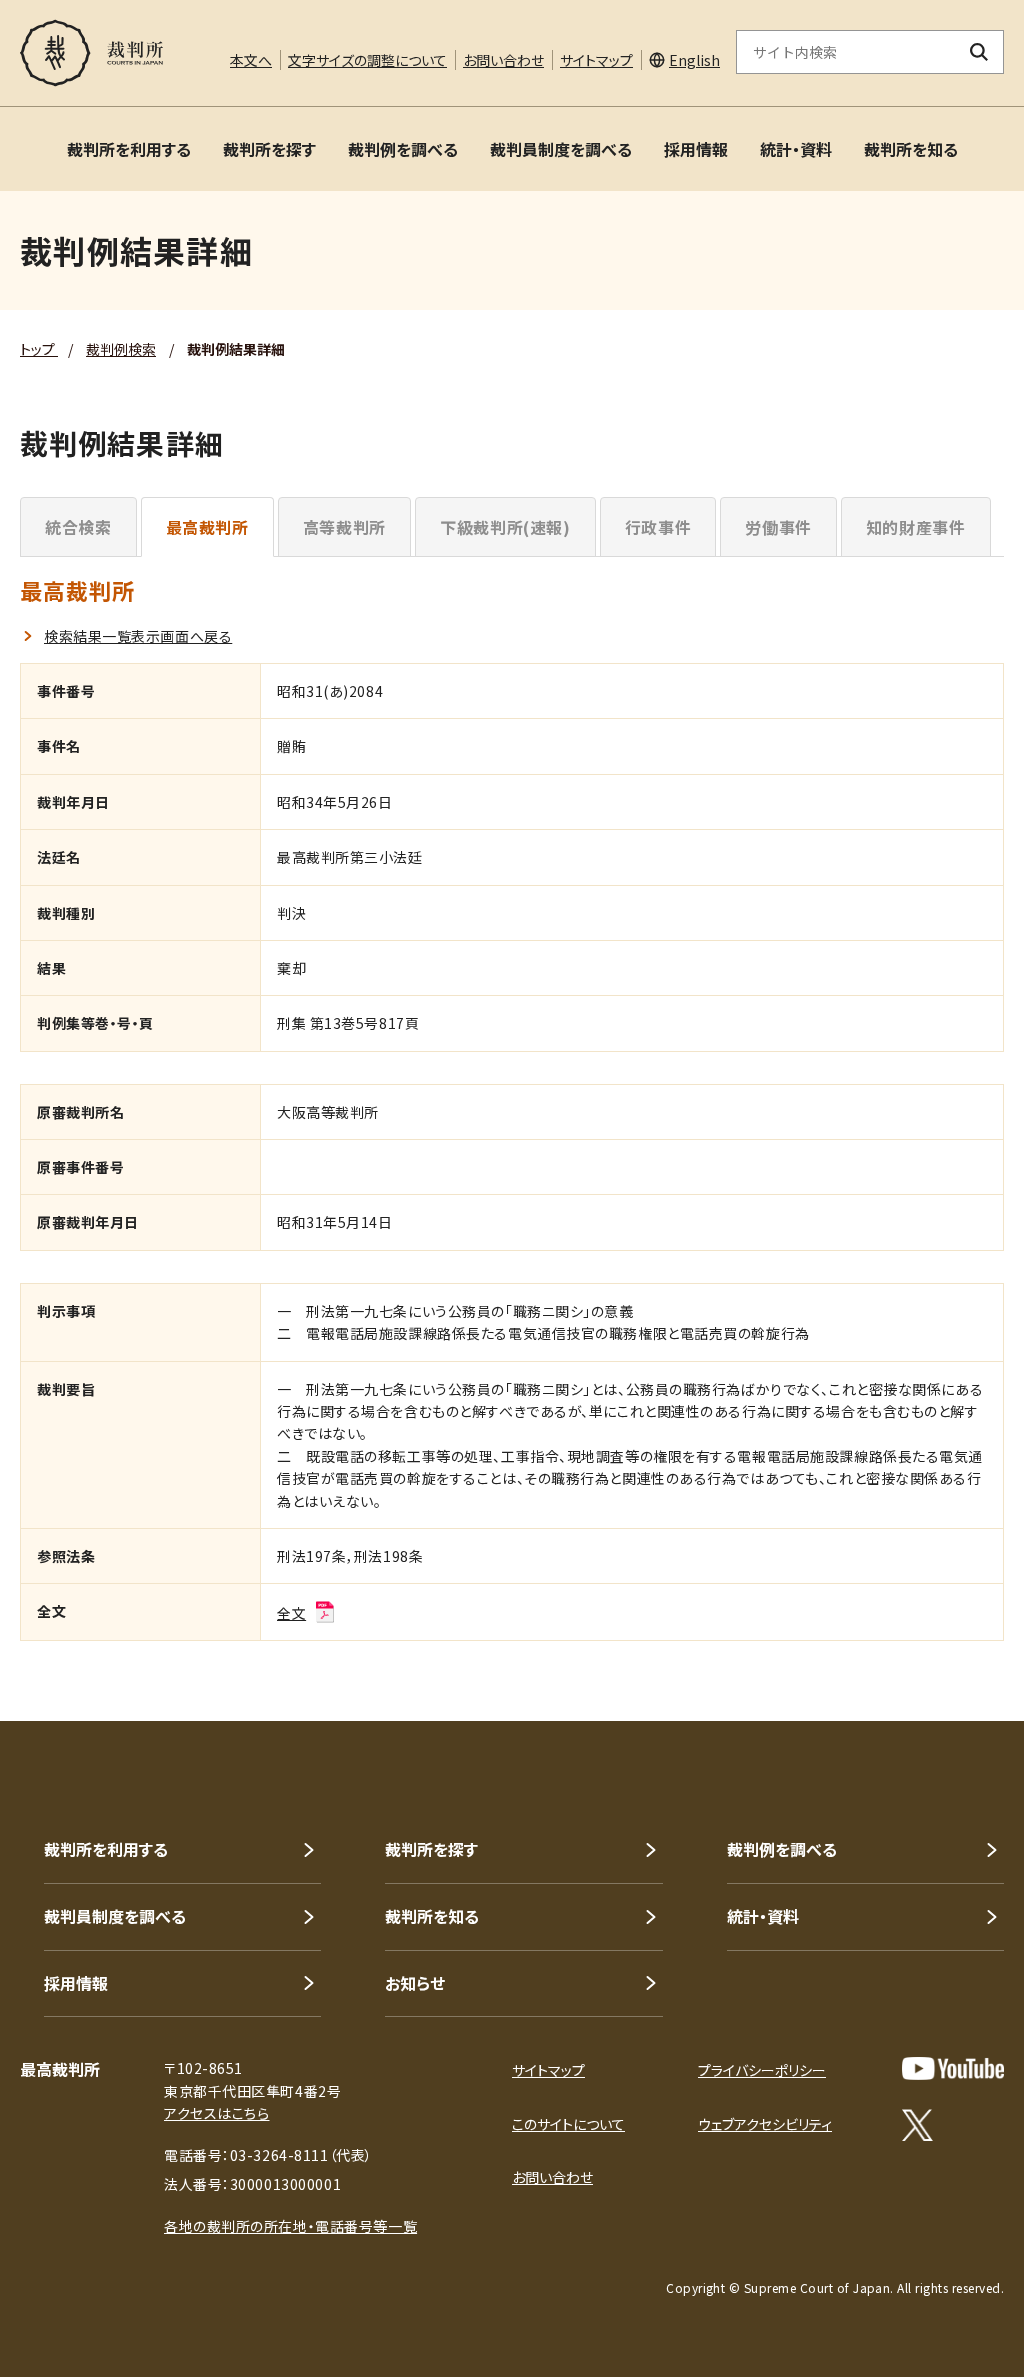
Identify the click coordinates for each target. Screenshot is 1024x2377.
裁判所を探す (269, 149)
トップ (39, 349)
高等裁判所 (344, 527)
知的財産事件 (916, 527)
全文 (291, 1613)
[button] (952, 1649)
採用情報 (696, 149)
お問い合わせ (503, 60)
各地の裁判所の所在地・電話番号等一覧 (290, 2226)
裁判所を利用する (129, 149)
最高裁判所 (207, 527)
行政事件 (658, 527)
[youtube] (953, 2068)
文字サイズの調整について (367, 60)
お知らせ (415, 1983)
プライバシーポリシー (762, 2070)
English (694, 60)
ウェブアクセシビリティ (765, 2124)
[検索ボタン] (979, 52)
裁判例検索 (121, 349)
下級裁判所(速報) (505, 527)
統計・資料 (796, 149)
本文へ (251, 60)
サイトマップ (596, 60)
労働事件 (778, 527)
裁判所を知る (911, 149)
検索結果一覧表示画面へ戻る (138, 636)
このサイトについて (568, 2124)
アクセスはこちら (216, 2113)
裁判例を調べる (403, 149)
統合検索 (78, 527)
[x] (917, 2125)
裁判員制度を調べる (561, 149)
